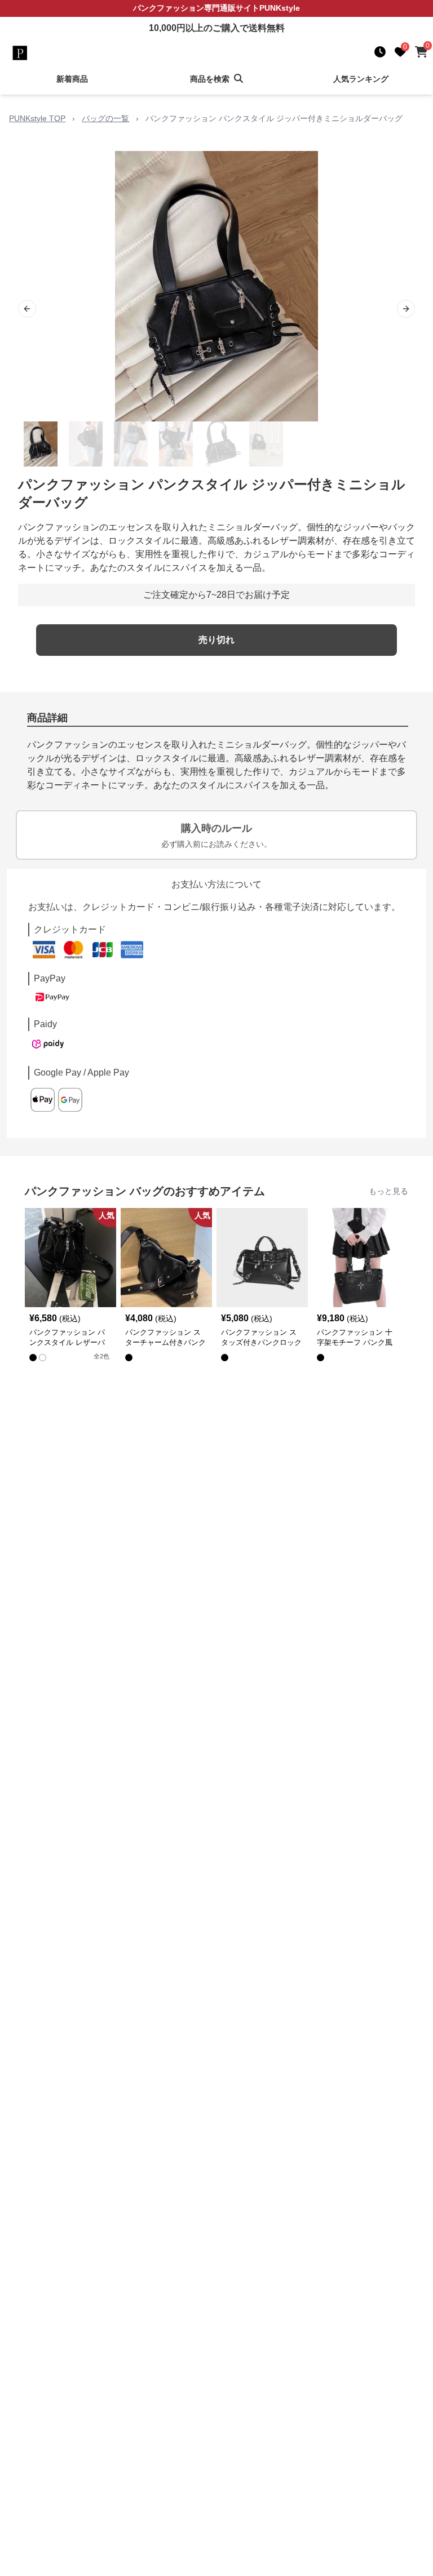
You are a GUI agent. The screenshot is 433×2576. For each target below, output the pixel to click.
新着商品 (72, 79)
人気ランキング (361, 79)
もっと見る (388, 1191)
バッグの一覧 (105, 118)
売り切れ (216, 640)
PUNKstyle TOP (37, 118)
